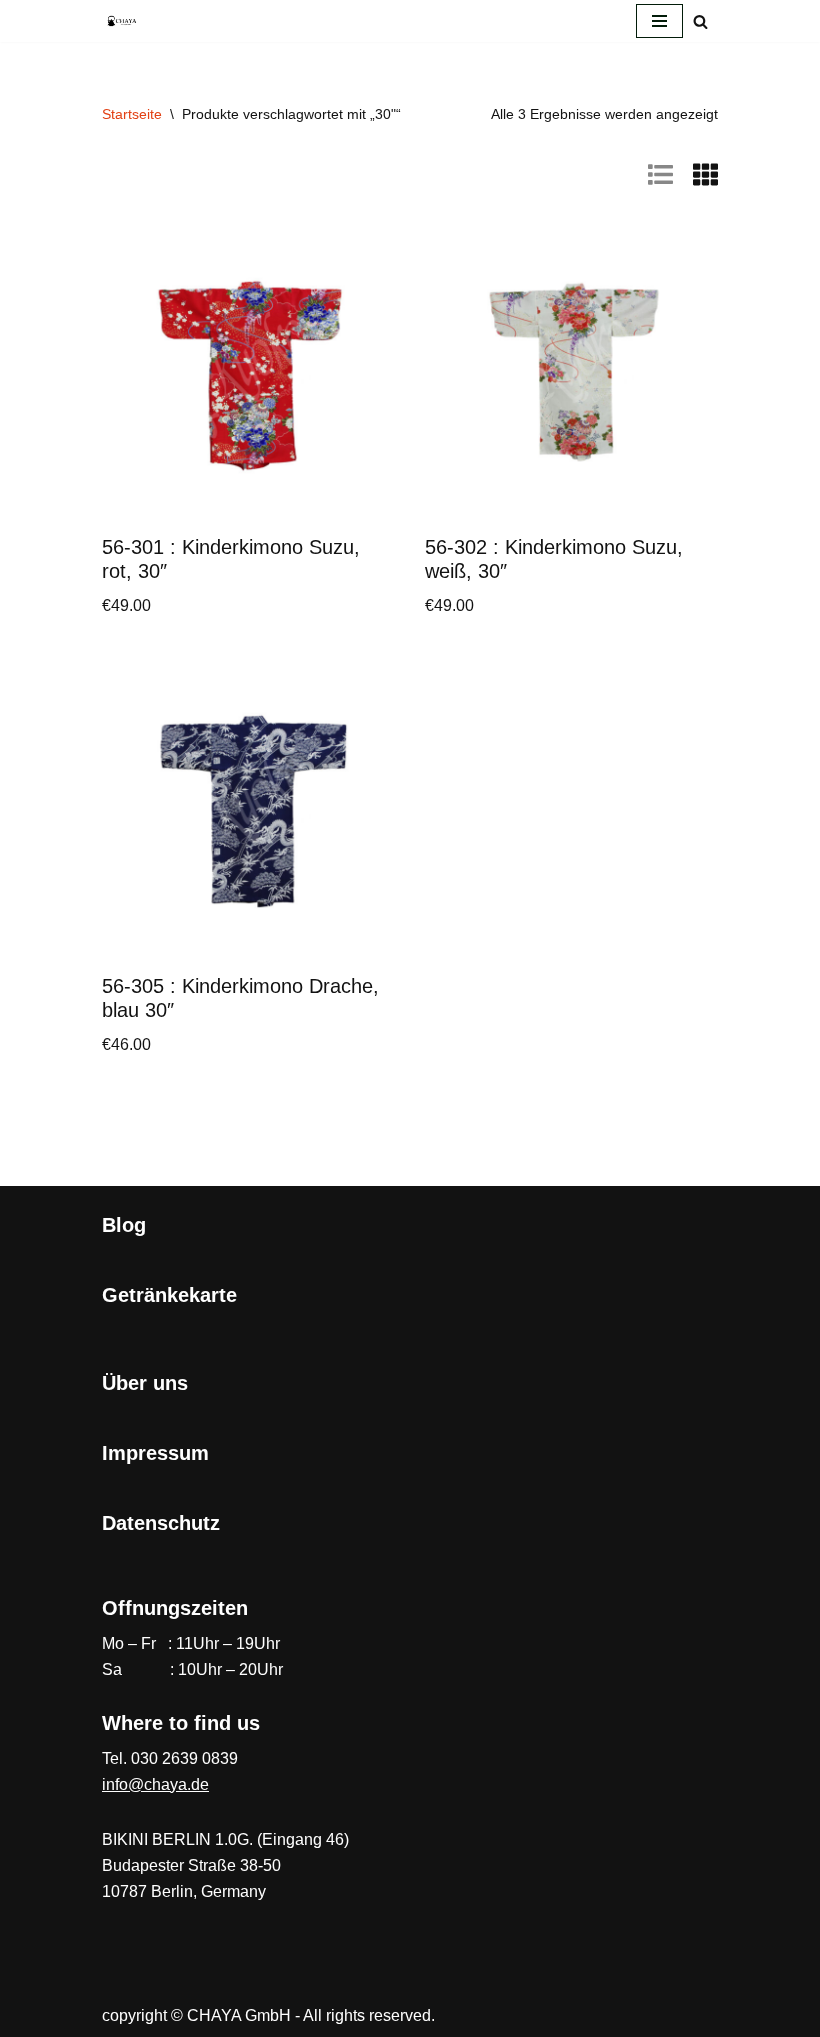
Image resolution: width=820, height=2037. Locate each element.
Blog (124, 1225)
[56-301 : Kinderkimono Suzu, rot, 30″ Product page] (249, 373)
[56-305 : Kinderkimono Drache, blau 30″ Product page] (249, 812)
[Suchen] (700, 21)
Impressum (155, 1453)
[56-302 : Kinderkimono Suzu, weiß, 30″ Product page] (572, 373)
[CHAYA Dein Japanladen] (122, 20)
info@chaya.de (155, 1784)
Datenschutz (161, 1523)
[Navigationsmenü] (659, 21)
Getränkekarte (169, 1295)
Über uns (145, 1383)
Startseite (132, 114)
